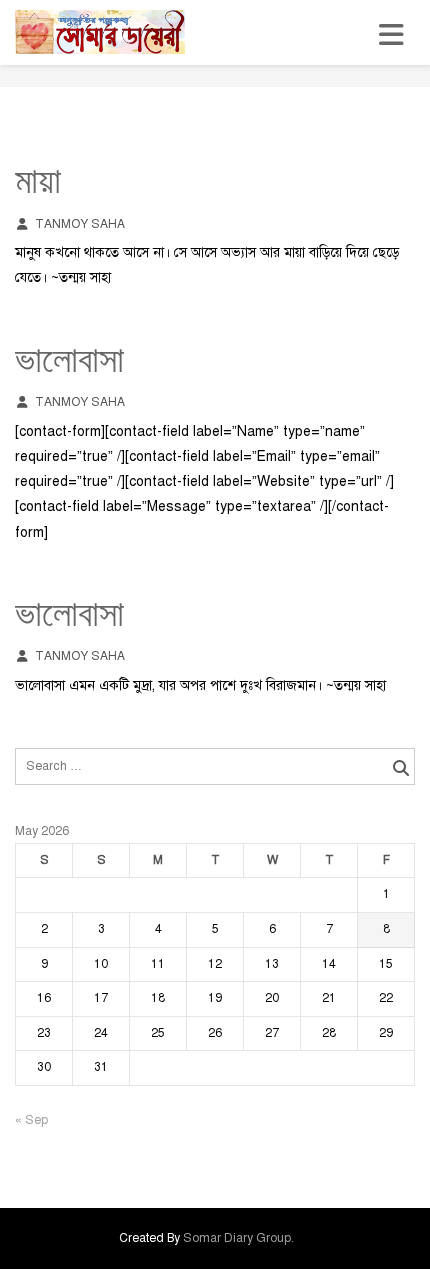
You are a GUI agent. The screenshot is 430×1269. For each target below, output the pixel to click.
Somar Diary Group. (238, 1238)
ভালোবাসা (69, 362)
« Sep (31, 1120)
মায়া (38, 183)
